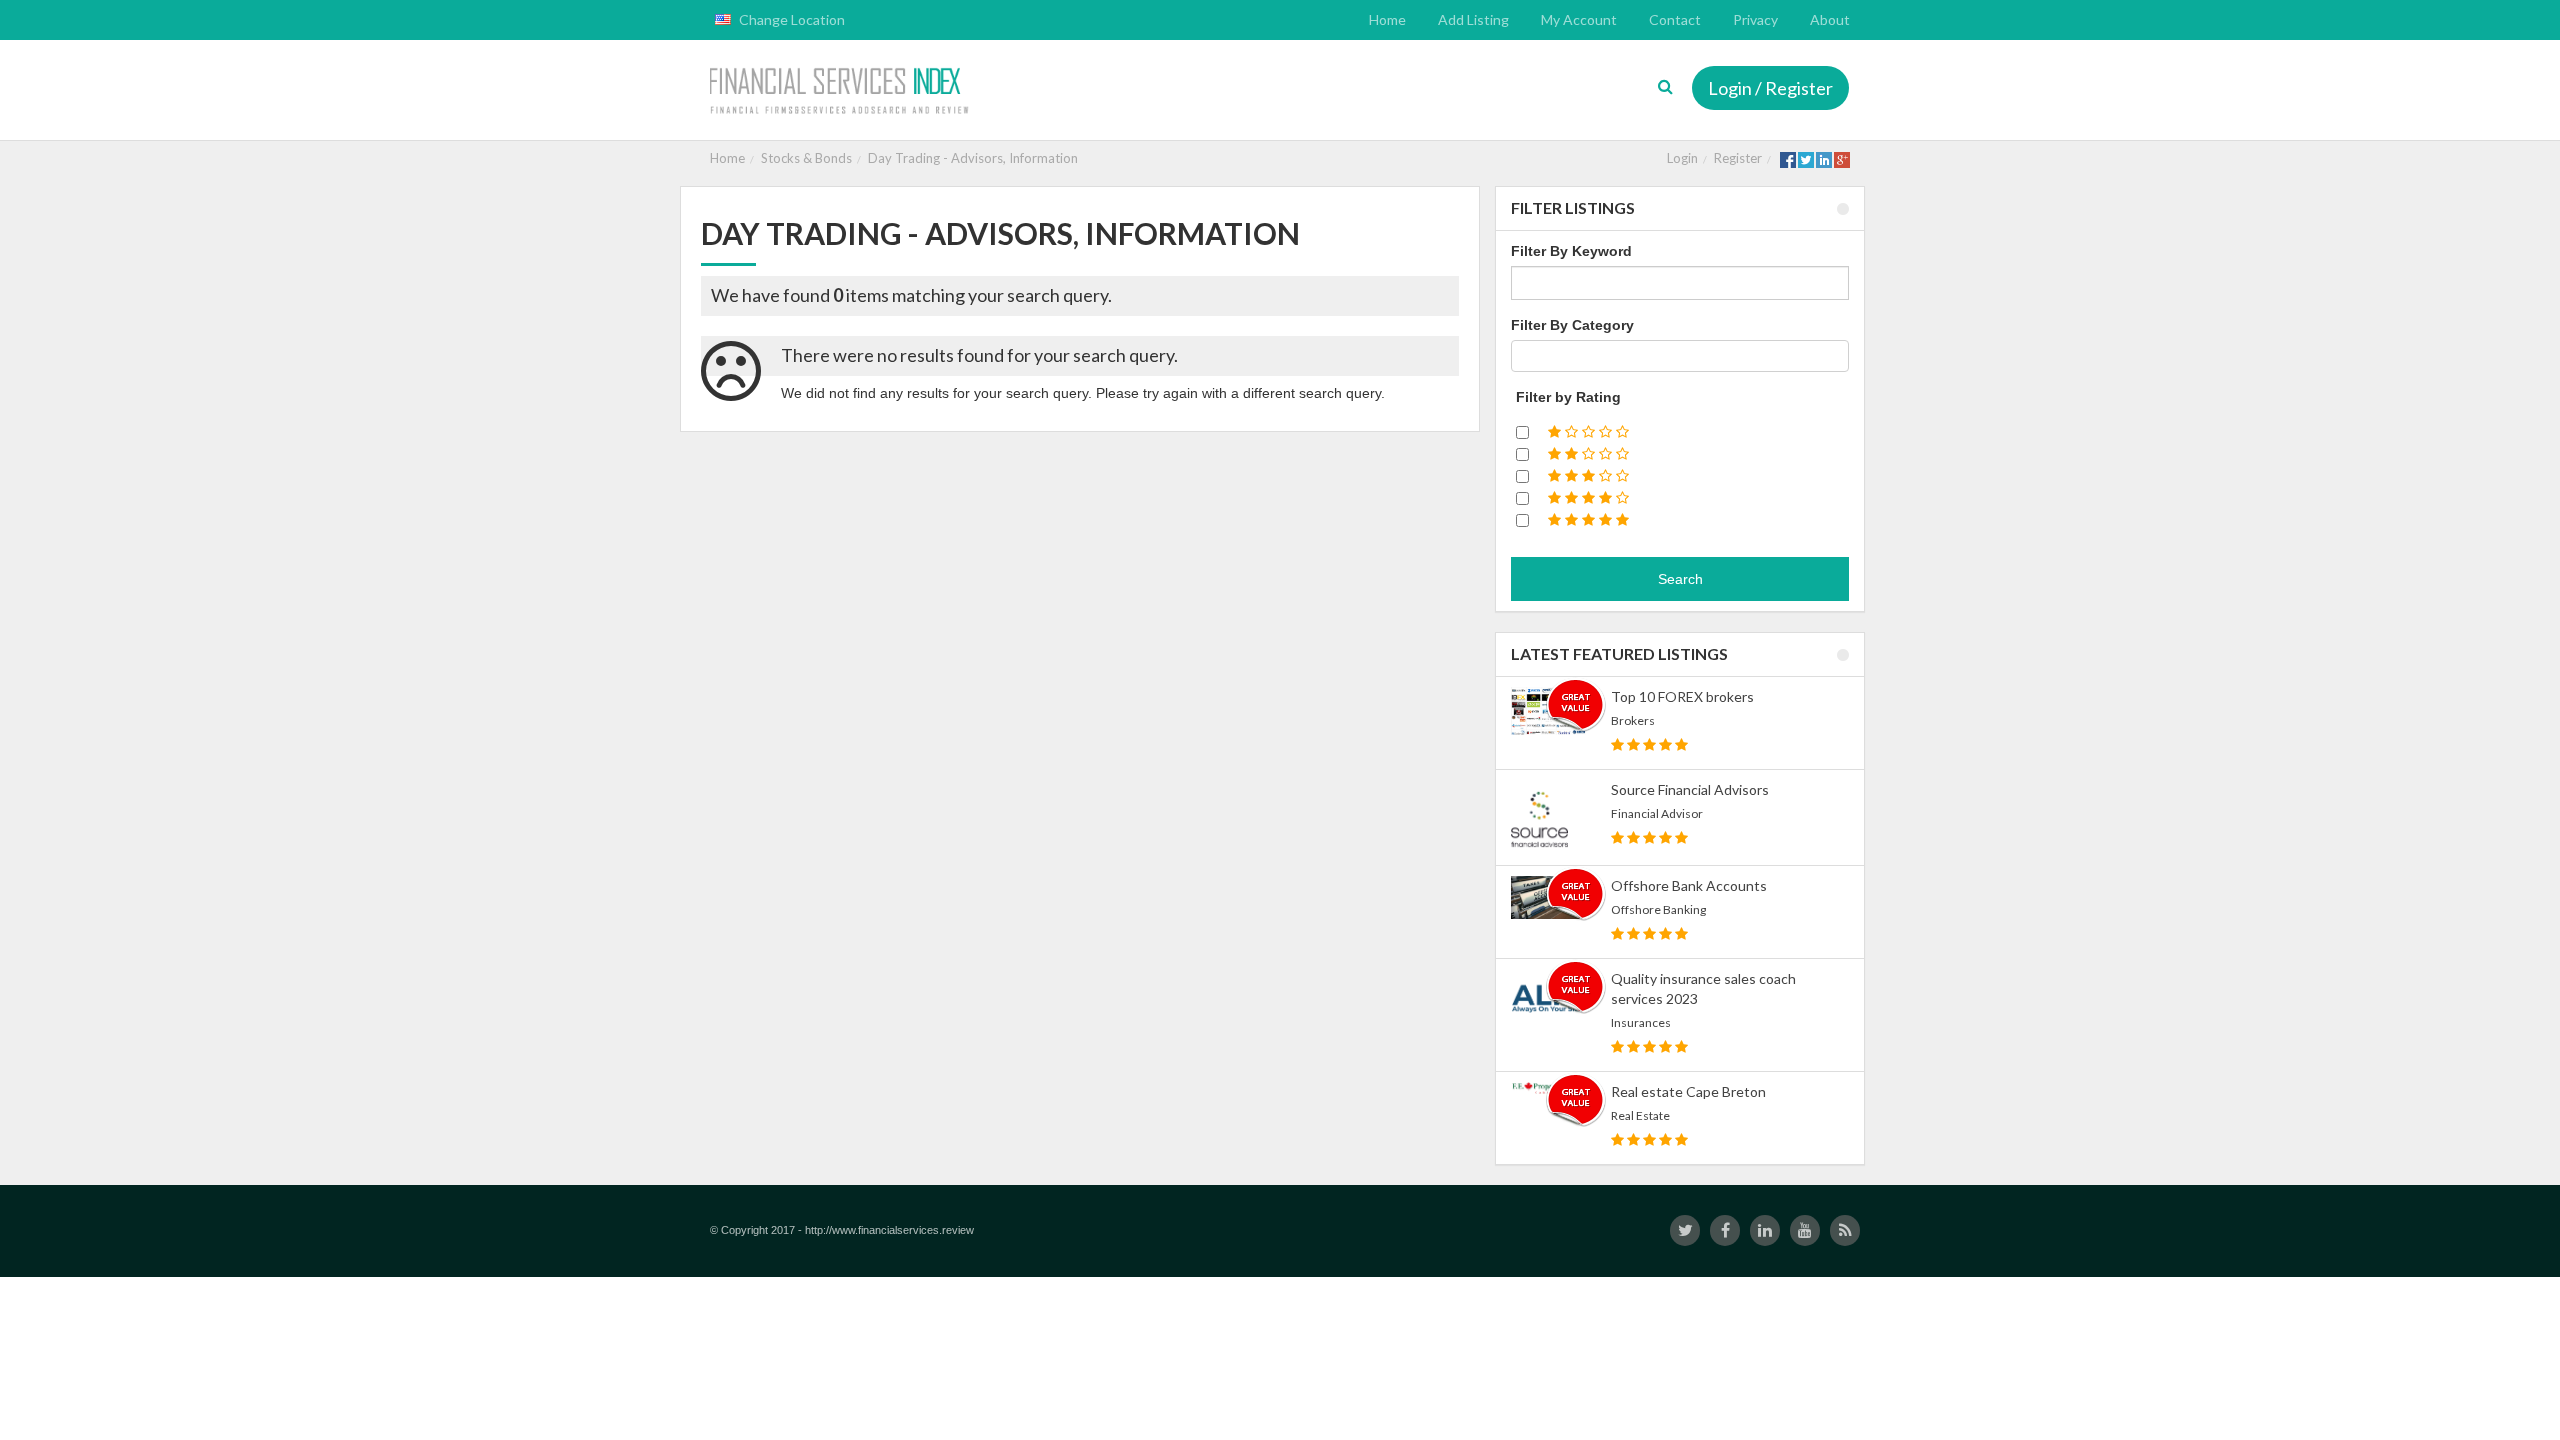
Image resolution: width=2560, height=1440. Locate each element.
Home (727, 158)
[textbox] (1522, 356)
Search (1680, 579)
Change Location (790, 19)
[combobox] (1680, 356)
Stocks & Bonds (806, 158)
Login (1682, 158)
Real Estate (1640, 1115)
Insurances (1641, 1022)
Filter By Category (1572, 325)
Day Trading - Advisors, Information (973, 158)
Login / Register (1770, 88)
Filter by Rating (1568, 397)
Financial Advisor (1657, 813)
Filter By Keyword (1571, 251)
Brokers (1633, 720)
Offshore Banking (1658, 909)
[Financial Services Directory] (841, 92)
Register (1738, 158)
